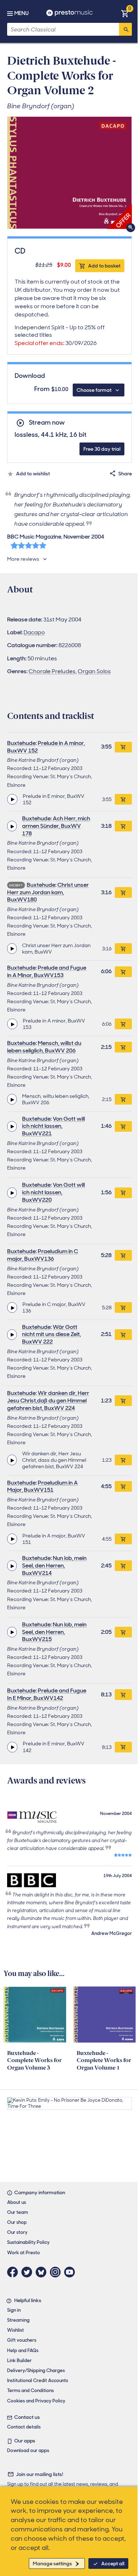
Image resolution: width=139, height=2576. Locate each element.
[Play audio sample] (12, 799)
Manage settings (52, 2564)
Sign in (14, 2310)
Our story (17, 2232)
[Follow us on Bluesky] (43, 2272)
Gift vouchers (22, 2340)
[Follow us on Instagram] (57, 2272)
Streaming (18, 2320)
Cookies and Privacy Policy (36, 2401)
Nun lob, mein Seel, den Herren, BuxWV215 (54, 1632)
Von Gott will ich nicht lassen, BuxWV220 (53, 1192)
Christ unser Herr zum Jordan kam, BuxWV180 (48, 892)
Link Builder (19, 2360)
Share (125, 474)
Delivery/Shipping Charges (36, 2370)
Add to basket (104, 266)
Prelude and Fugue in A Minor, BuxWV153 (47, 971)
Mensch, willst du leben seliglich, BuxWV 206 (44, 1047)
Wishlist (16, 2330)
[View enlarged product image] (69, 173)
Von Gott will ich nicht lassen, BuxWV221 (53, 1126)
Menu (21, 13)
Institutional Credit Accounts (38, 2380)
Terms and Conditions (30, 2390)
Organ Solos (94, 671)
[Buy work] (123, 747)
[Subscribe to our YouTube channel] (71, 2272)
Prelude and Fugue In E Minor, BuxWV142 (47, 1694)
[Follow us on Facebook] (14, 2272)
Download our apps (28, 2450)
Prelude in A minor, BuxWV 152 (46, 747)
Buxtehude (21, 743)
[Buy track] (123, 799)
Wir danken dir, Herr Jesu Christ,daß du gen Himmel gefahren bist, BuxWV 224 (48, 1400)
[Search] (125, 29)
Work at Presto (24, 2253)
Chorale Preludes (52, 671)
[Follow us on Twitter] (29, 2272)
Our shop (17, 2222)
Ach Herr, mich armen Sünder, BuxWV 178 (56, 826)
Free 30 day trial (102, 449)
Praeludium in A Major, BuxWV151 (42, 1486)
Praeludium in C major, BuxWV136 (43, 1255)
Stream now (47, 423)
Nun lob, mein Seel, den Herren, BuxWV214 (54, 1565)
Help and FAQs (23, 2350)
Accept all (113, 2564)
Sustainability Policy (28, 2242)
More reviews (23, 559)
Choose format (94, 390)
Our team (18, 2212)
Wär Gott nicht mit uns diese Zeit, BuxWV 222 (52, 1334)
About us (17, 2202)
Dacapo (34, 632)
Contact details (24, 2427)
